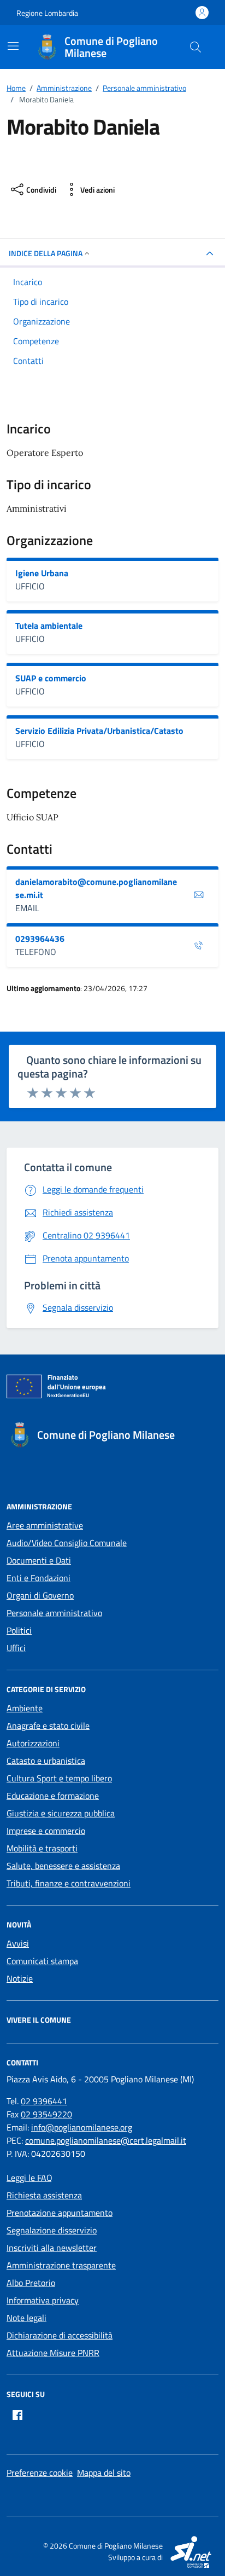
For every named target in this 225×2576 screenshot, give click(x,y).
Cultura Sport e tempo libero (59, 1778)
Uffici (16, 1648)
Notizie (20, 1978)
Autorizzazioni (33, 1743)
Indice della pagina (46, 253)
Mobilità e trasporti (42, 1848)
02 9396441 (44, 2101)
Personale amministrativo (54, 1613)
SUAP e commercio (51, 678)
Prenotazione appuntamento (60, 2213)
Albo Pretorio (31, 2283)
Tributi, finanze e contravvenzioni (69, 1883)
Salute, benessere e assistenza (63, 1866)
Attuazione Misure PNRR (53, 2353)
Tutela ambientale (49, 626)
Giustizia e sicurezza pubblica (61, 1813)
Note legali (26, 2318)
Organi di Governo (40, 1595)
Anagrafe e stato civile (48, 1726)
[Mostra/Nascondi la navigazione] (13, 46)
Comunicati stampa (42, 1961)
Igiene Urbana (42, 573)
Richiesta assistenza (44, 2195)
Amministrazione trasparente (61, 2265)
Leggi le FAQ (29, 2178)
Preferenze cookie (40, 2473)
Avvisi (18, 1943)
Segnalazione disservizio (52, 2230)
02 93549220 (46, 2114)
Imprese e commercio (46, 1831)
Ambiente (25, 1708)
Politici (19, 1630)
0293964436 (40, 939)
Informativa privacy (43, 2300)
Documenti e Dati (39, 1560)
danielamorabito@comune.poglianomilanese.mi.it (96, 888)
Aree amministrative (45, 1525)
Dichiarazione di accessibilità (60, 2335)
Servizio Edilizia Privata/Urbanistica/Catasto (99, 731)
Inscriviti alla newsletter (52, 2248)
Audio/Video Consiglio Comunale (67, 1543)
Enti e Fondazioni (39, 1578)
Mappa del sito (104, 2473)
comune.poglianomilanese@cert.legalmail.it (106, 2140)
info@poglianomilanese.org (82, 2127)
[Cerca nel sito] (196, 47)
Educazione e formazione (53, 1796)
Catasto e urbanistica (46, 1761)
